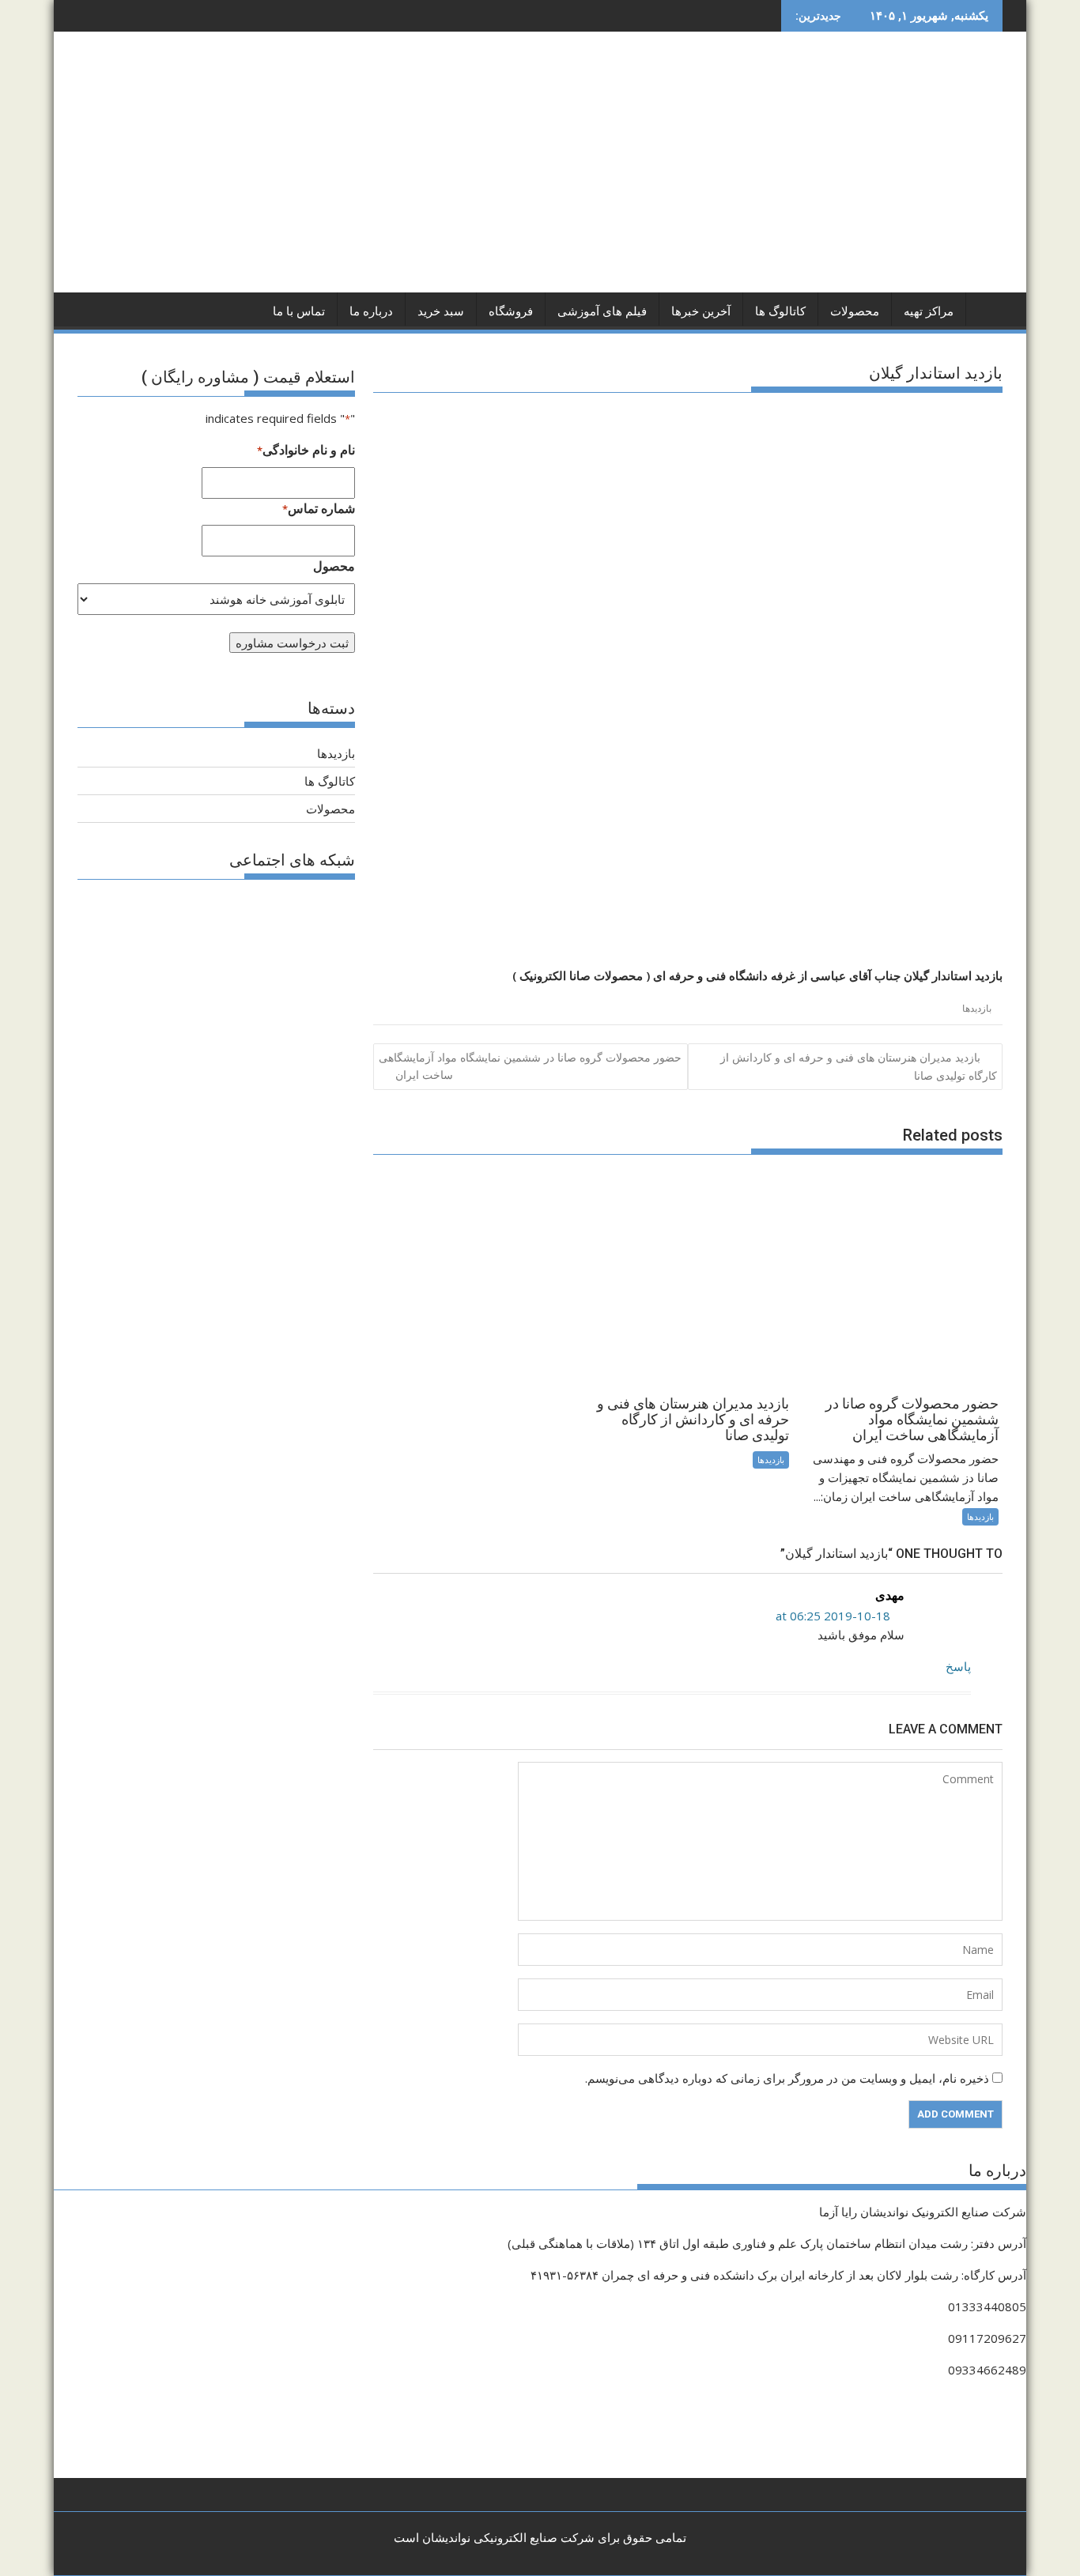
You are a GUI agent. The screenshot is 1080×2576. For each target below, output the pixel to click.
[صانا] (987, 308)
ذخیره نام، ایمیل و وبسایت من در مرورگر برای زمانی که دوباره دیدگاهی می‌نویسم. (787, 2078)
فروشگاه (511, 311)
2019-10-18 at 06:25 (835, 1616)
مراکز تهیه (929, 311)
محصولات (855, 311)
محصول (334, 566)
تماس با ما (299, 311)
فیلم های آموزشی (602, 311)
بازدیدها (977, 1008)
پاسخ (958, 1666)
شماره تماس (319, 508)
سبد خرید (441, 311)
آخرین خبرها (701, 311)
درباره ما (371, 311)
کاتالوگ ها (780, 311)
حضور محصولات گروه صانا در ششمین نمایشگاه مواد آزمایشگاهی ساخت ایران (530, 1066)
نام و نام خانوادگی (306, 450)
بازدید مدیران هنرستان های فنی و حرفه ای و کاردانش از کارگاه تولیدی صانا (859, 1066)
